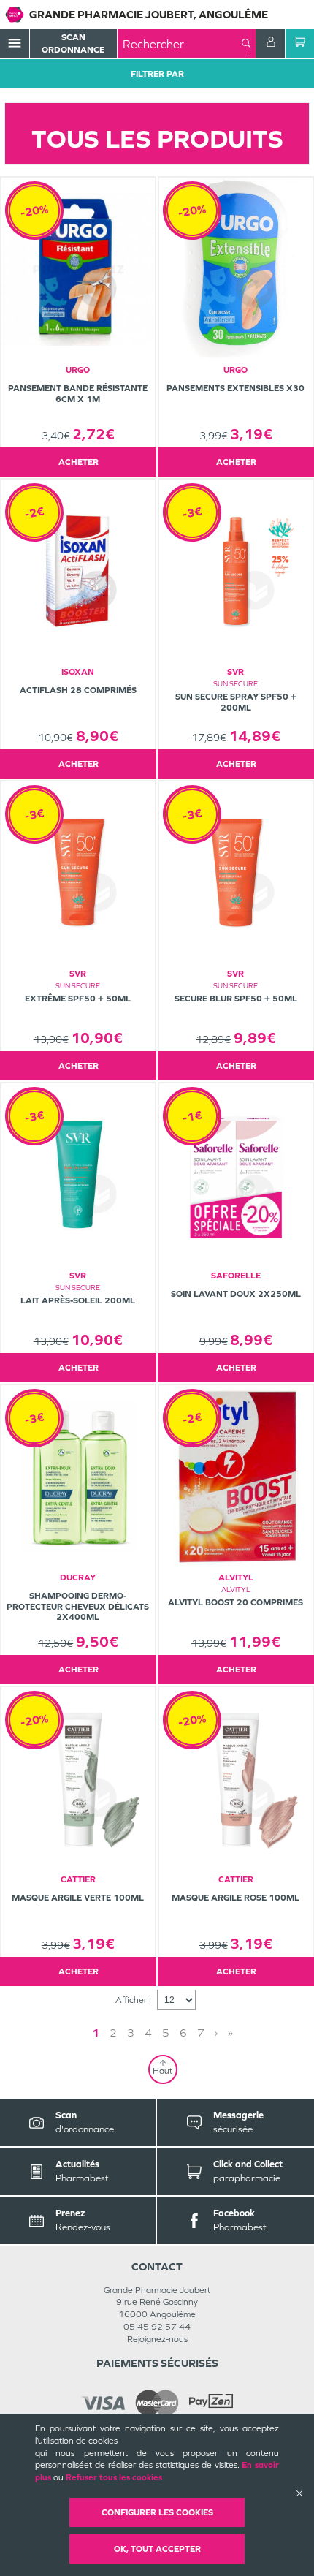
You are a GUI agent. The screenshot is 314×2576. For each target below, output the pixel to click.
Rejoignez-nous (157, 2339)
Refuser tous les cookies (114, 2477)
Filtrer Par (157, 74)
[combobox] (182, 44)
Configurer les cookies (157, 2512)
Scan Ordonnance (73, 43)
